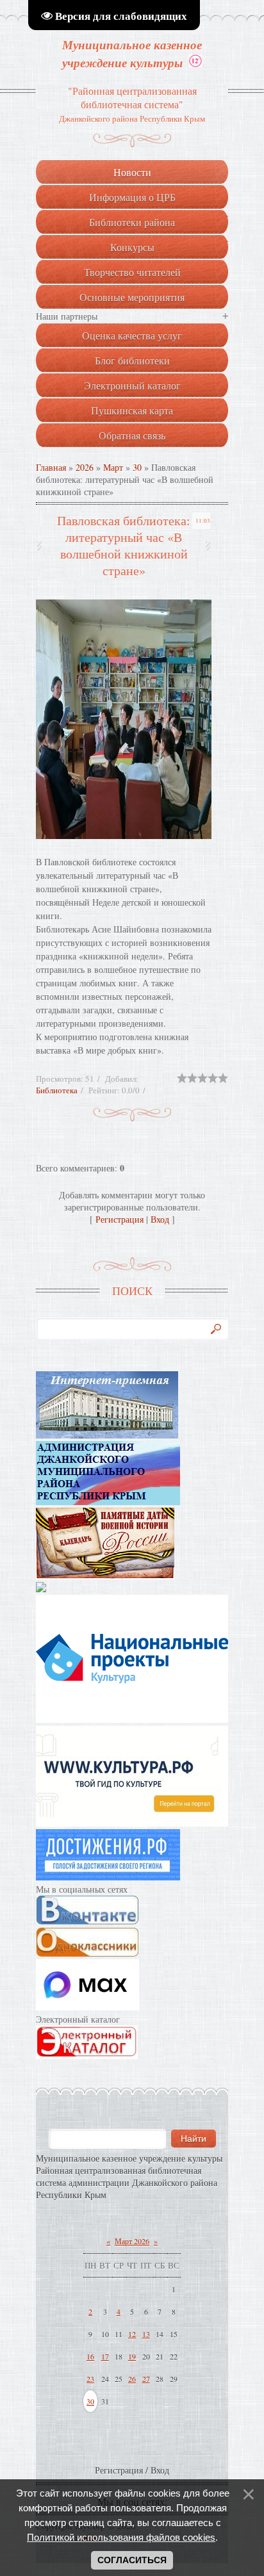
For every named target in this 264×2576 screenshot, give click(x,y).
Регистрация (120, 1219)
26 (132, 2379)
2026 (85, 467)
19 (132, 2356)
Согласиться (132, 2560)
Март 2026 (132, 2241)
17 (105, 2356)
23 (90, 2379)
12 (132, 2334)
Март (113, 467)
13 (146, 2334)
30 (137, 467)
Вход (160, 1219)
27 (146, 2379)
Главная (51, 467)
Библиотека (57, 1090)
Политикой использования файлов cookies (121, 2537)
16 (90, 2356)
